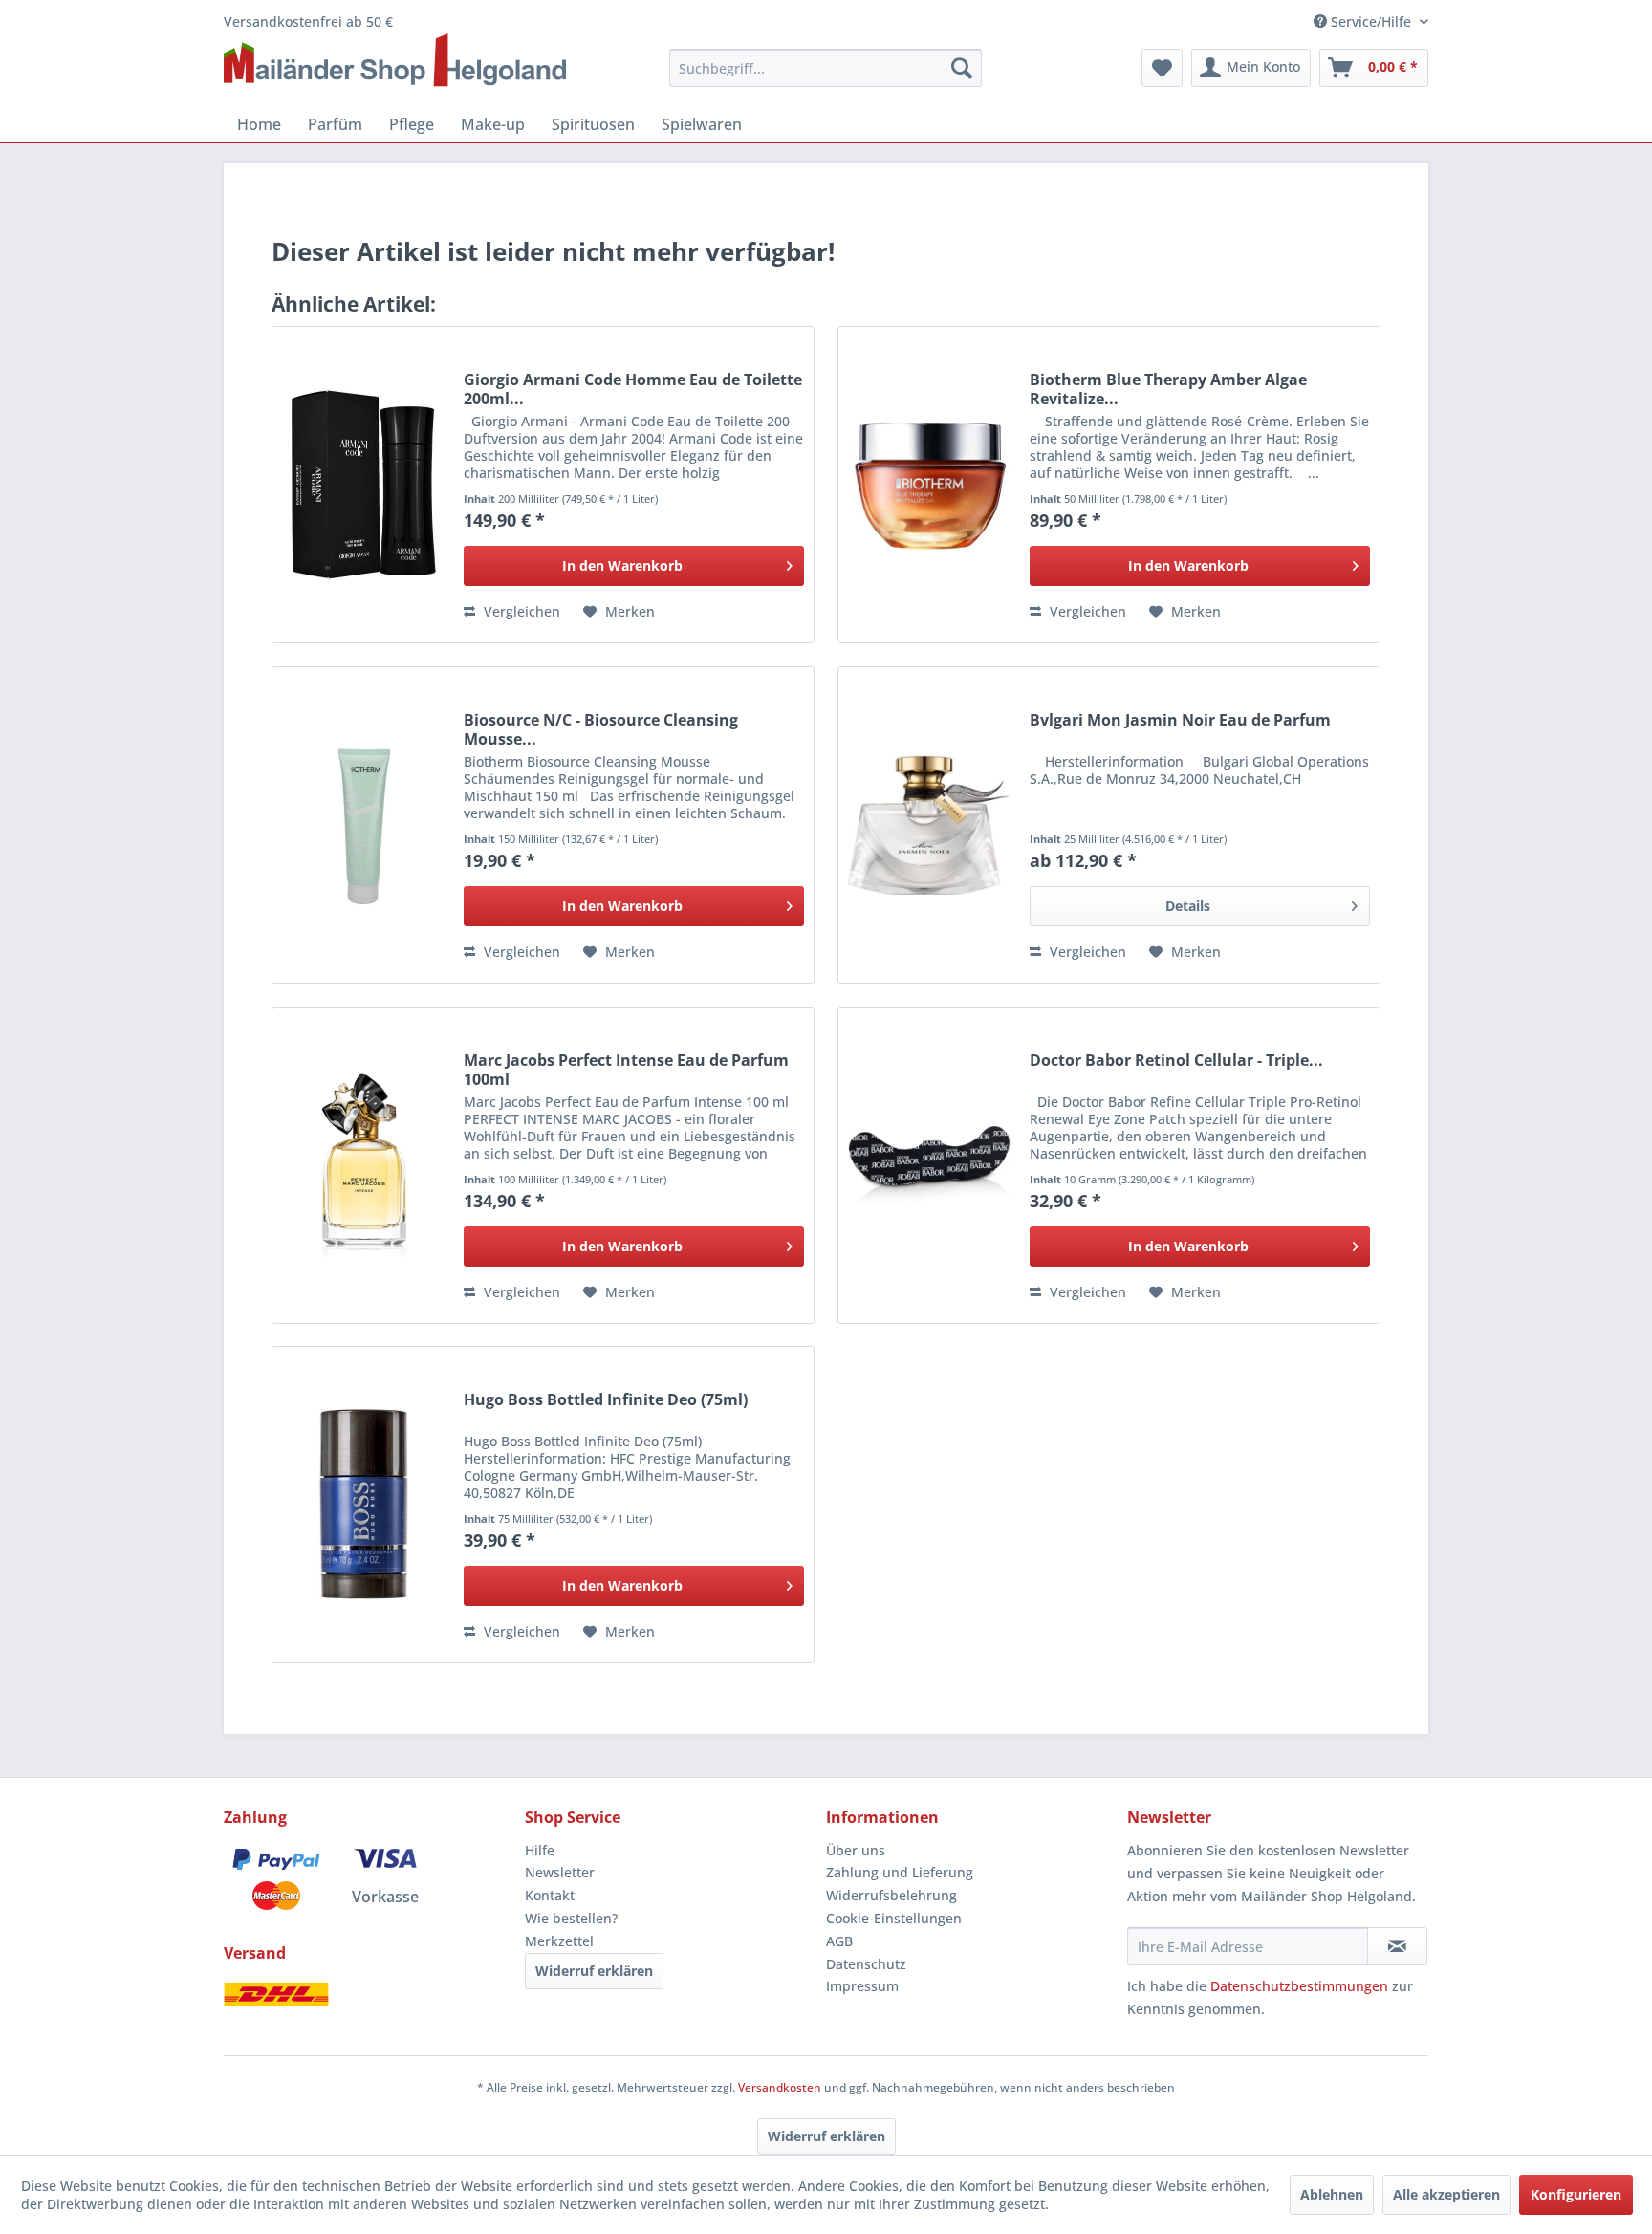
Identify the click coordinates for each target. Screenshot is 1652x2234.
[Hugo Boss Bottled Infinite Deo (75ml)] (363, 1505)
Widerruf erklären (594, 1971)
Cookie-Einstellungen (894, 1918)
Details (1188, 906)
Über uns (856, 1850)
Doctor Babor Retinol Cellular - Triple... (1176, 1061)
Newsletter (560, 1872)
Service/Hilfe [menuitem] (1371, 22)
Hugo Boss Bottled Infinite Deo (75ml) (606, 1400)
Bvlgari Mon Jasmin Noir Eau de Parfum (1180, 720)
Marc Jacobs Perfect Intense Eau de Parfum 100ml (626, 1070)
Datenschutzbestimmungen (1299, 1986)
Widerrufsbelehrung (891, 1895)
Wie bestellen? (571, 1918)
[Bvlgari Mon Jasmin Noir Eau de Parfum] (929, 825)
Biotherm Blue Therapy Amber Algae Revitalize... (1168, 389)
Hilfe (540, 1850)
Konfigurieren (1576, 2194)
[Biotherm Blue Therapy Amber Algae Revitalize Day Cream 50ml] (929, 485)
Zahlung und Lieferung (900, 1872)
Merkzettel (559, 1941)
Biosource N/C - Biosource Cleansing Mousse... (601, 729)
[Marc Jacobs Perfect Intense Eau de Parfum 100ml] (363, 1165)
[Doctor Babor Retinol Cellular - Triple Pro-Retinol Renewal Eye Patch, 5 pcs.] (929, 1165)
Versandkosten (780, 2087)
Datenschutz (866, 1964)
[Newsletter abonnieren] (1397, 1946)
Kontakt (550, 1895)
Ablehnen (1332, 2194)
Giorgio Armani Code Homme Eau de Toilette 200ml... (633, 389)
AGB (839, 1941)
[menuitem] (826, 68)
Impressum (862, 1986)
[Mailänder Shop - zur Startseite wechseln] (395, 61)
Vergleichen (520, 611)
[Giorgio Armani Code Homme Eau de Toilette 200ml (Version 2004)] (363, 485)
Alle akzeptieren (1446, 2194)
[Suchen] (962, 68)
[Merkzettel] (1162, 68)
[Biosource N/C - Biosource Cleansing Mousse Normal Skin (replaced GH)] (363, 825)
